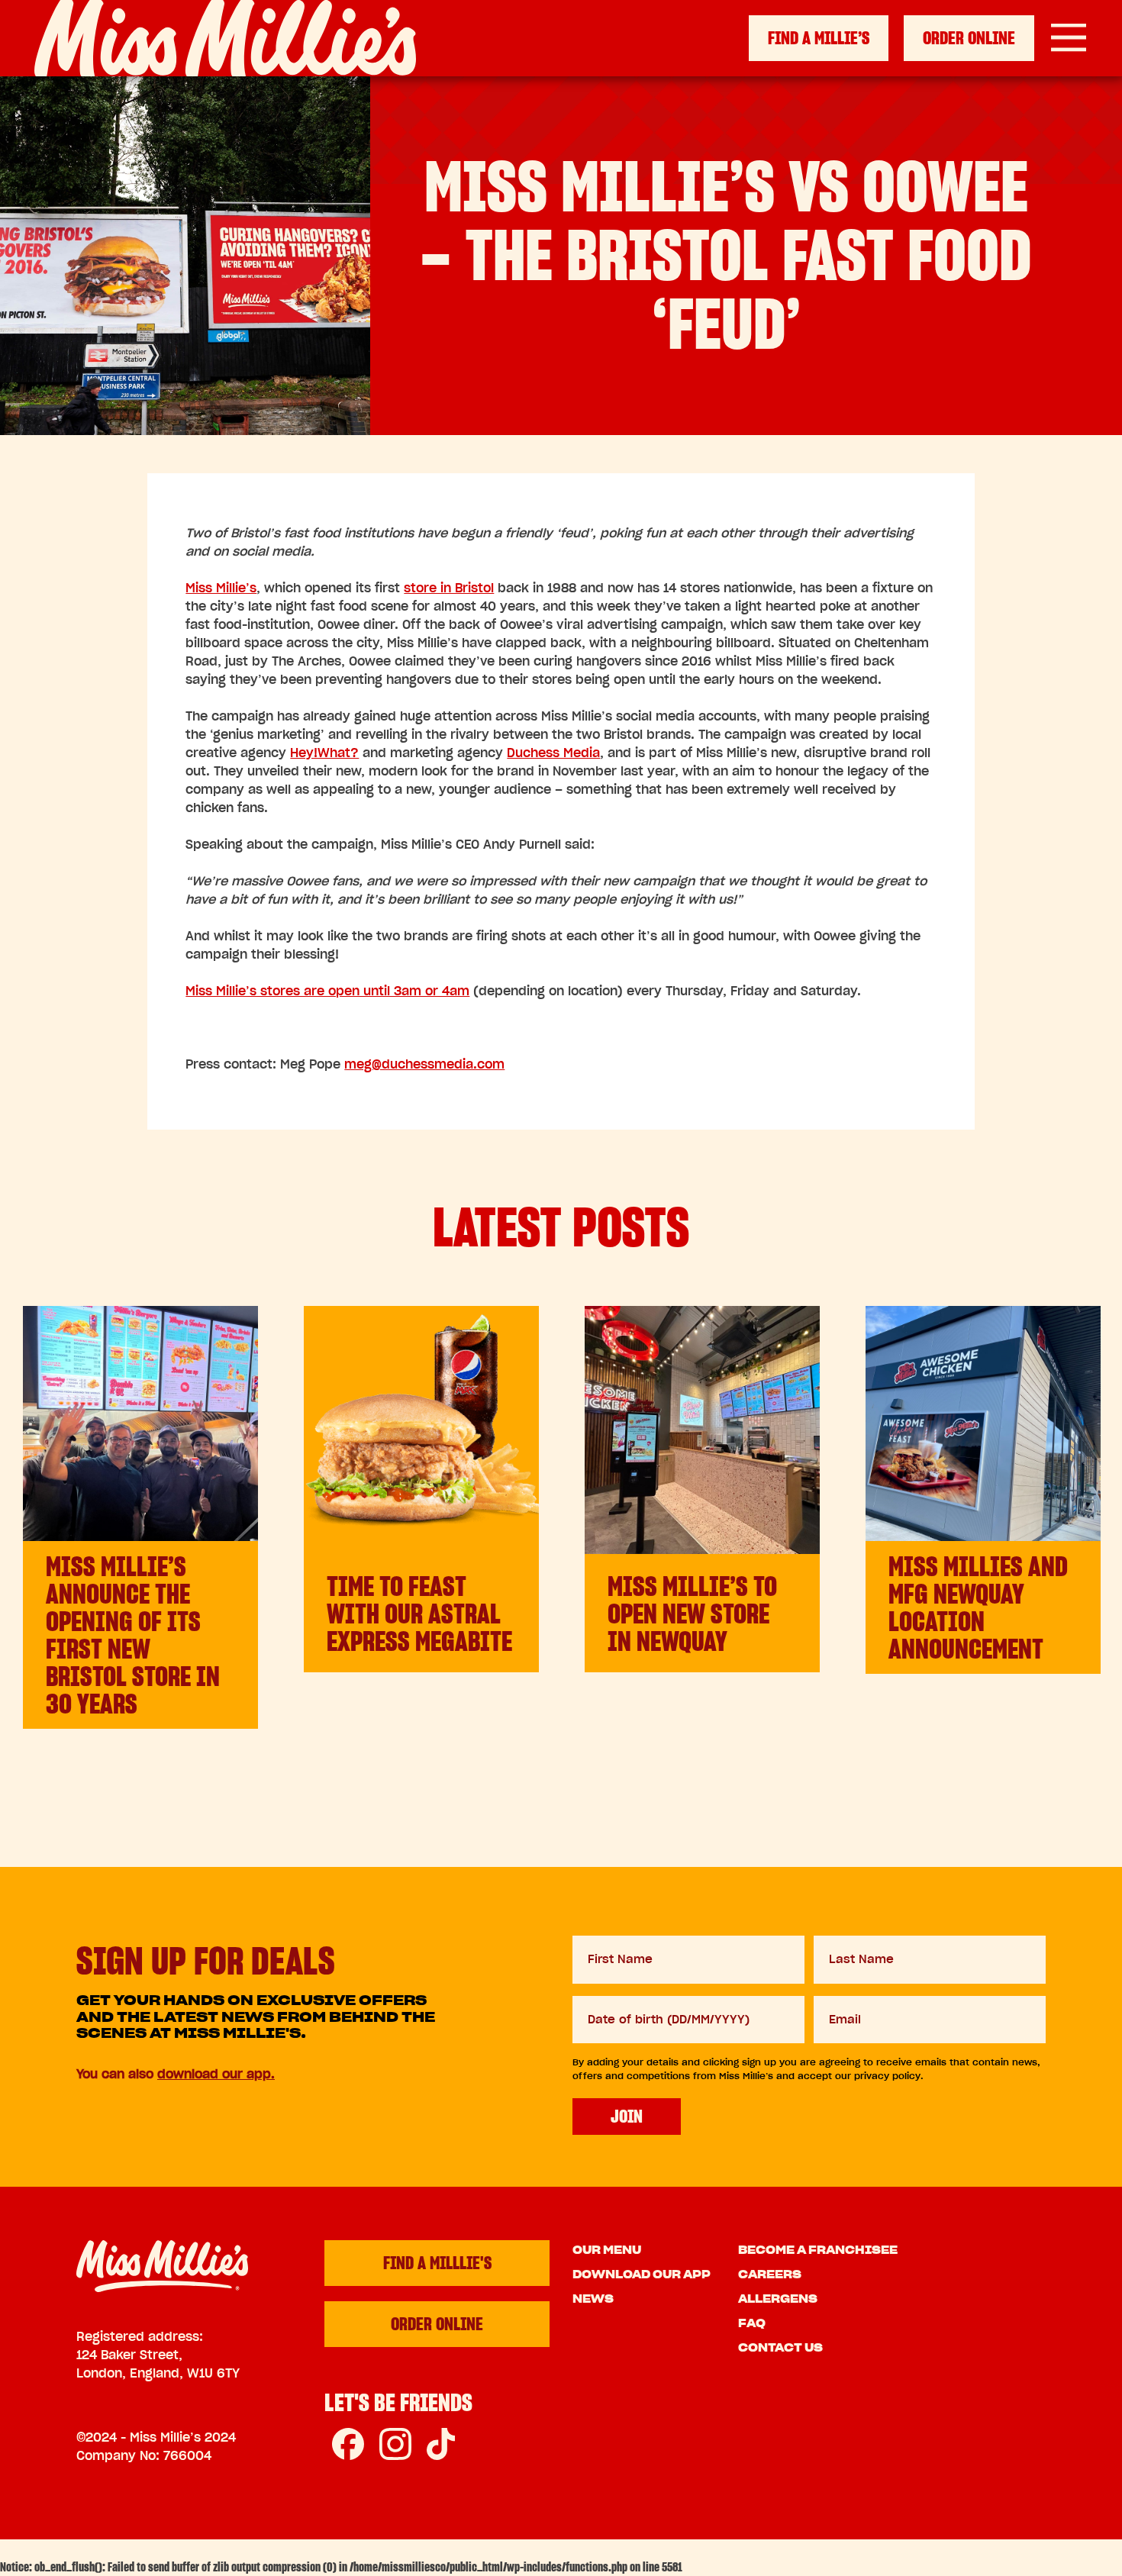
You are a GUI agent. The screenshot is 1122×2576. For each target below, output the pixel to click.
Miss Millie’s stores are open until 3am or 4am (327, 991)
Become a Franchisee (818, 2250)
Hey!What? (324, 753)
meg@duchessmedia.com (424, 1064)
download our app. (216, 2074)
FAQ (752, 2323)
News (593, 2299)
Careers (770, 2275)
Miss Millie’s (221, 588)
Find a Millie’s (819, 38)
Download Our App (642, 2275)
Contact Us (780, 2348)
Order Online (969, 38)
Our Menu (607, 2250)
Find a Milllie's (437, 2263)
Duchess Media (553, 753)
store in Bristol (449, 588)
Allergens (778, 2299)
